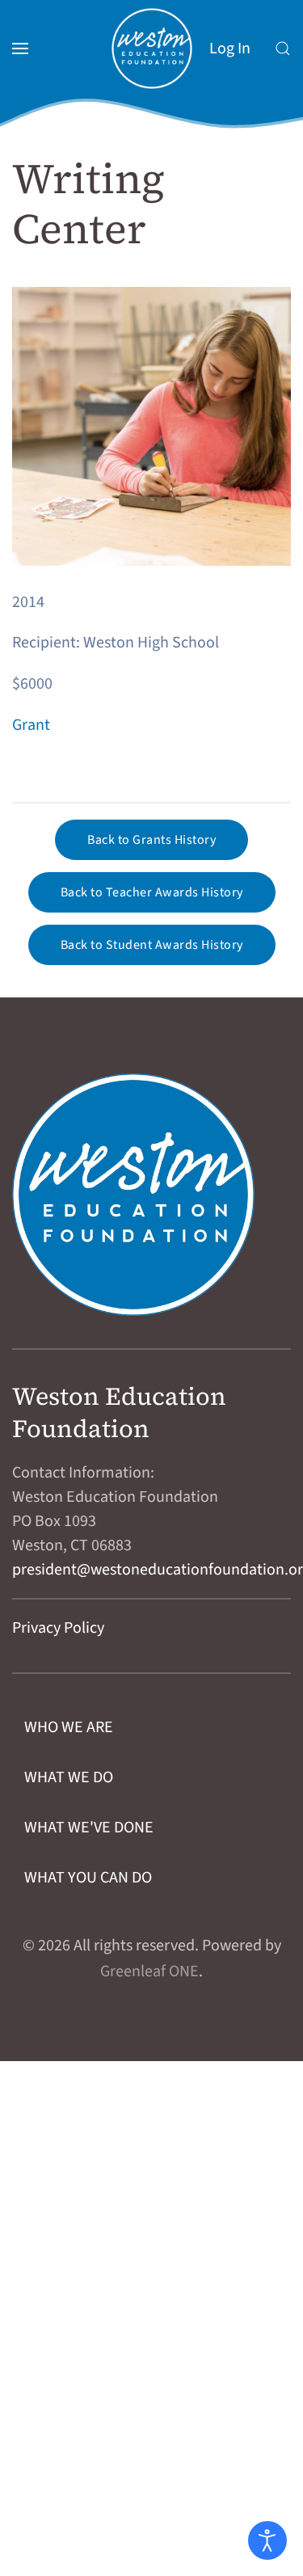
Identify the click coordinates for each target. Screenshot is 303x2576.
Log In (230, 48)
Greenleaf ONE (149, 1971)
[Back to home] (152, 48)
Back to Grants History (151, 840)
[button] (20, 48)
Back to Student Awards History (152, 945)
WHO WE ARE (69, 1727)
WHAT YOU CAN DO (88, 1878)
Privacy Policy (58, 1628)
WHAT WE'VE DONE (89, 1828)
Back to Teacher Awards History (152, 892)
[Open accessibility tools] (267, 2540)
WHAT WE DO (69, 1777)
